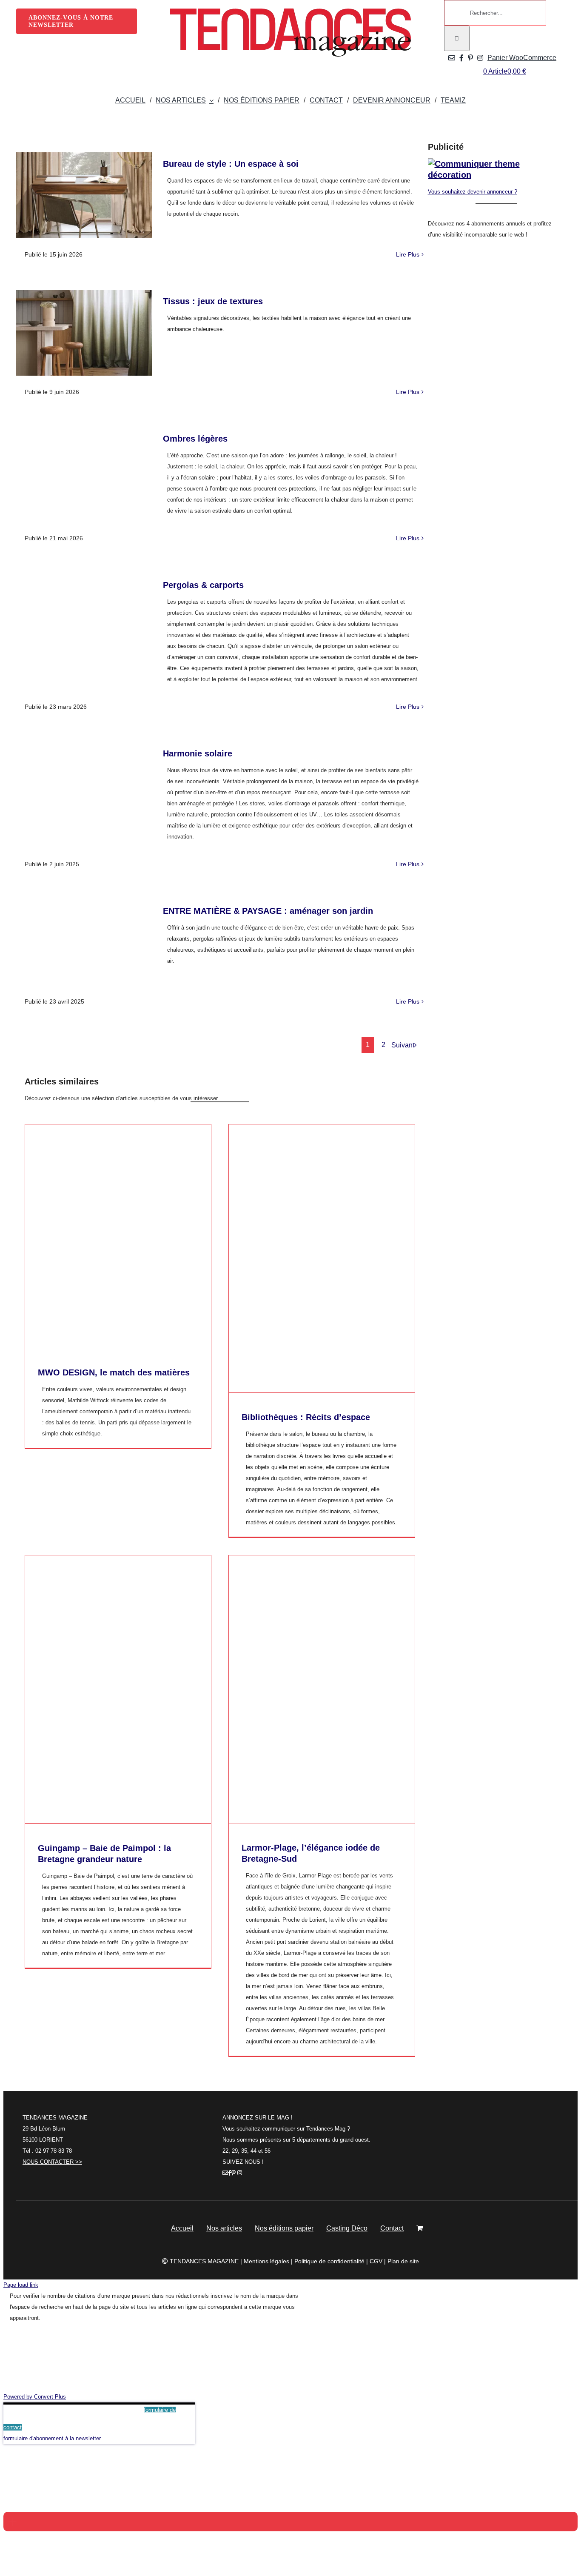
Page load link (21, 2285)
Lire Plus (408, 254)
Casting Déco (347, 2228)
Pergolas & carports (203, 585)
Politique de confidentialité (329, 2261)
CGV (376, 2261)
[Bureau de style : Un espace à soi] (84, 195)
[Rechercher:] (495, 13)
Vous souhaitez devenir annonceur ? (473, 192)
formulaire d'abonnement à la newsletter (52, 2438)
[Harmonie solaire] (84, 785)
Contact (392, 2228)
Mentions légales (266, 2261)
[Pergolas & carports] (84, 616)
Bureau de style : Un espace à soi (231, 164)
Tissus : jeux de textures (213, 301)
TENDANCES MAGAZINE (204, 2261)
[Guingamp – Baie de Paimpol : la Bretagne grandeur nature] (118, 1689)
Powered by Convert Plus (35, 2397)
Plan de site (403, 2261)
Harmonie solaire (198, 753)
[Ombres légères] (84, 470)
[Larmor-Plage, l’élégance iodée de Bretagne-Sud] (322, 1689)
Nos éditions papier (284, 2228)
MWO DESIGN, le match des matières (114, 1372)
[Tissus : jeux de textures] (84, 333)
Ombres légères (195, 439)
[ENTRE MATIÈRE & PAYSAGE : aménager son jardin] (84, 942)
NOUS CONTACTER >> (52, 2162)
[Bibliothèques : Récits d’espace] (322, 1258)
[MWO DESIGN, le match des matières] (118, 1236)
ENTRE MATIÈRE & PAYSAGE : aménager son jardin (268, 911)
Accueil (182, 2228)
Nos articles (224, 2228)
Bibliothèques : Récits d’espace (306, 1417)
